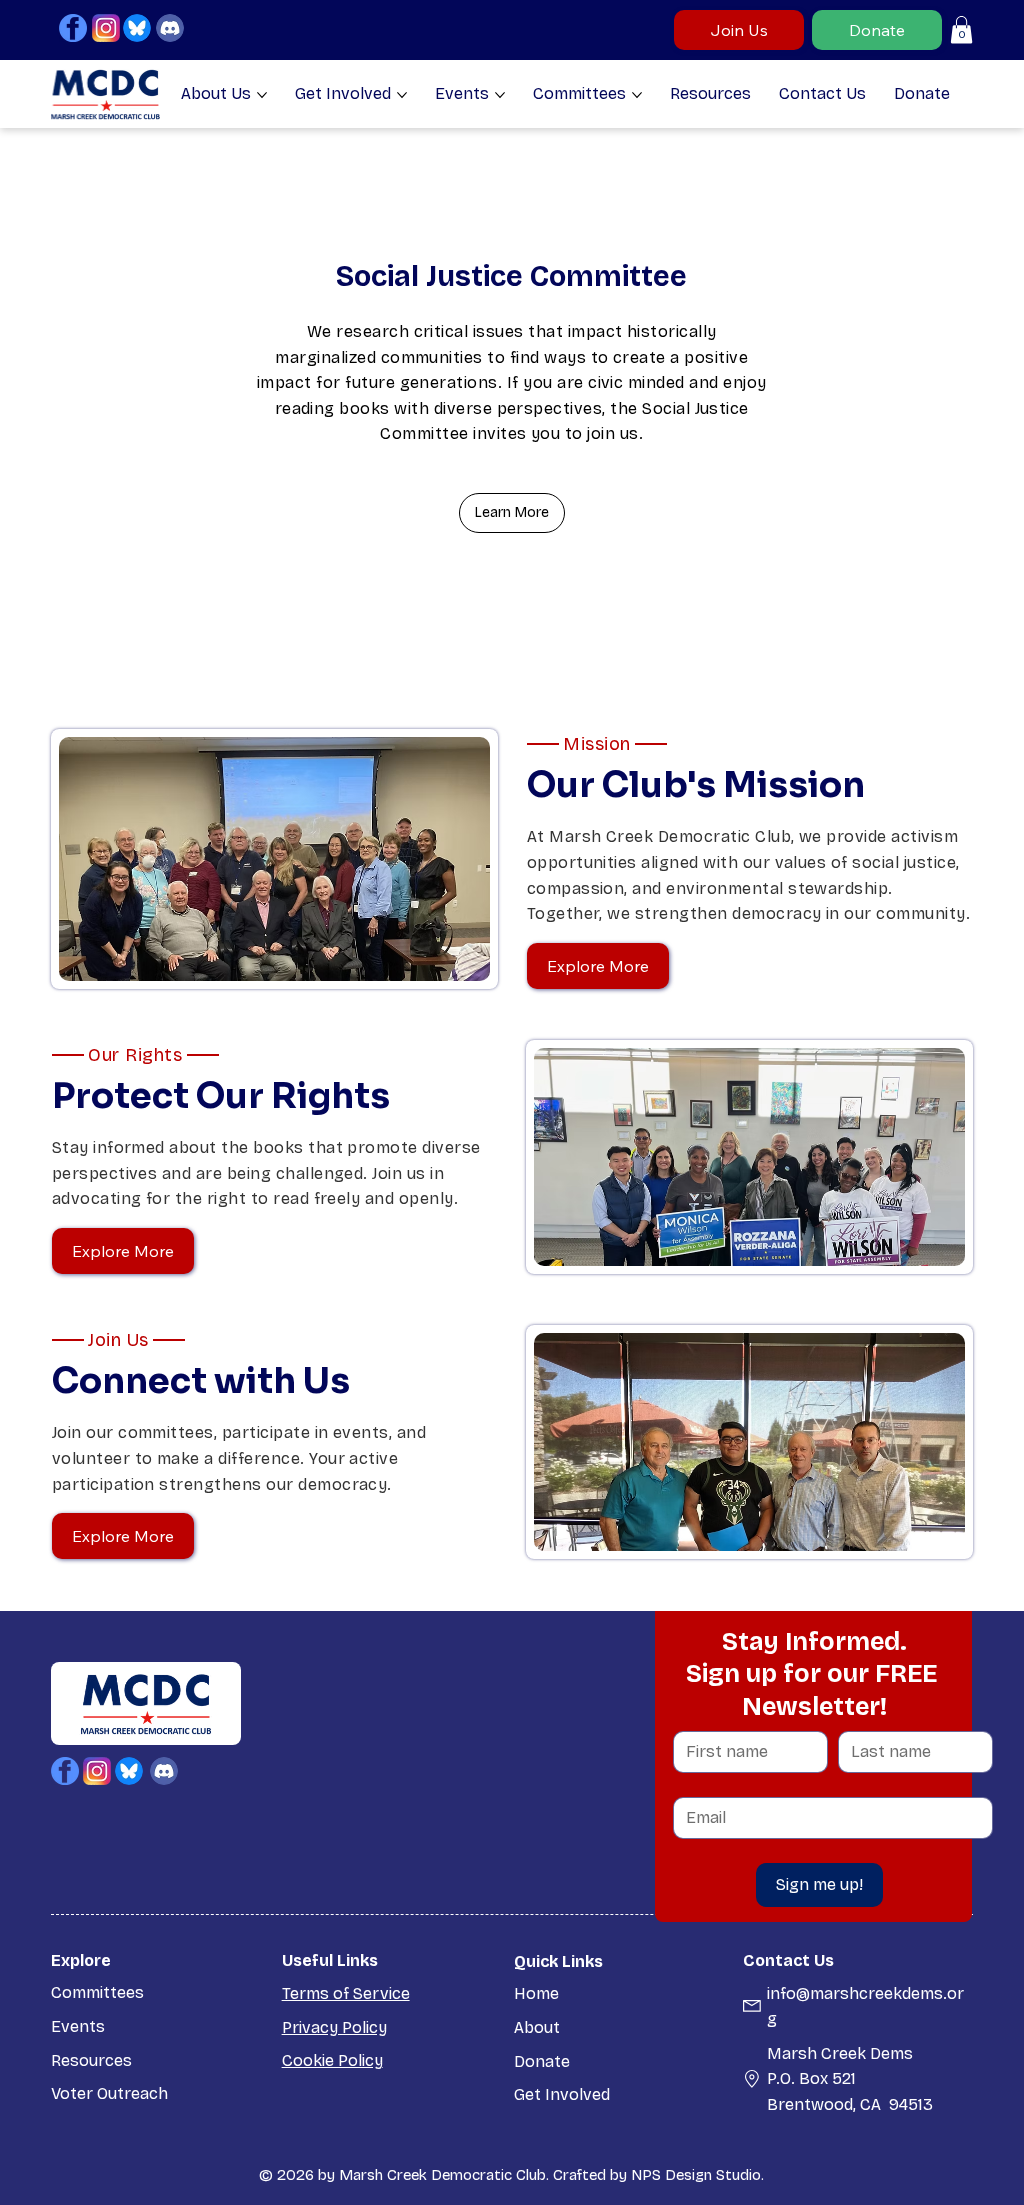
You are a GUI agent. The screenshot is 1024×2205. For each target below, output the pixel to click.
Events (78, 2026)
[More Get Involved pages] (402, 95)
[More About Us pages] (262, 95)
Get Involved (562, 2094)
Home (536, 1993)
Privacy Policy (334, 2027)
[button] (961, 29)
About (537, 2027)
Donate (542, 2061)
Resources (91, 2060)
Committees (97, 1992)
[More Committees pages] (637, 95)
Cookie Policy (332, 2060)
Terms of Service (346, 1993)
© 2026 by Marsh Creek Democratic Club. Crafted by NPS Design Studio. (511, 2175)
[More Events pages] (500, 95)
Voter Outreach (109, 2093)
